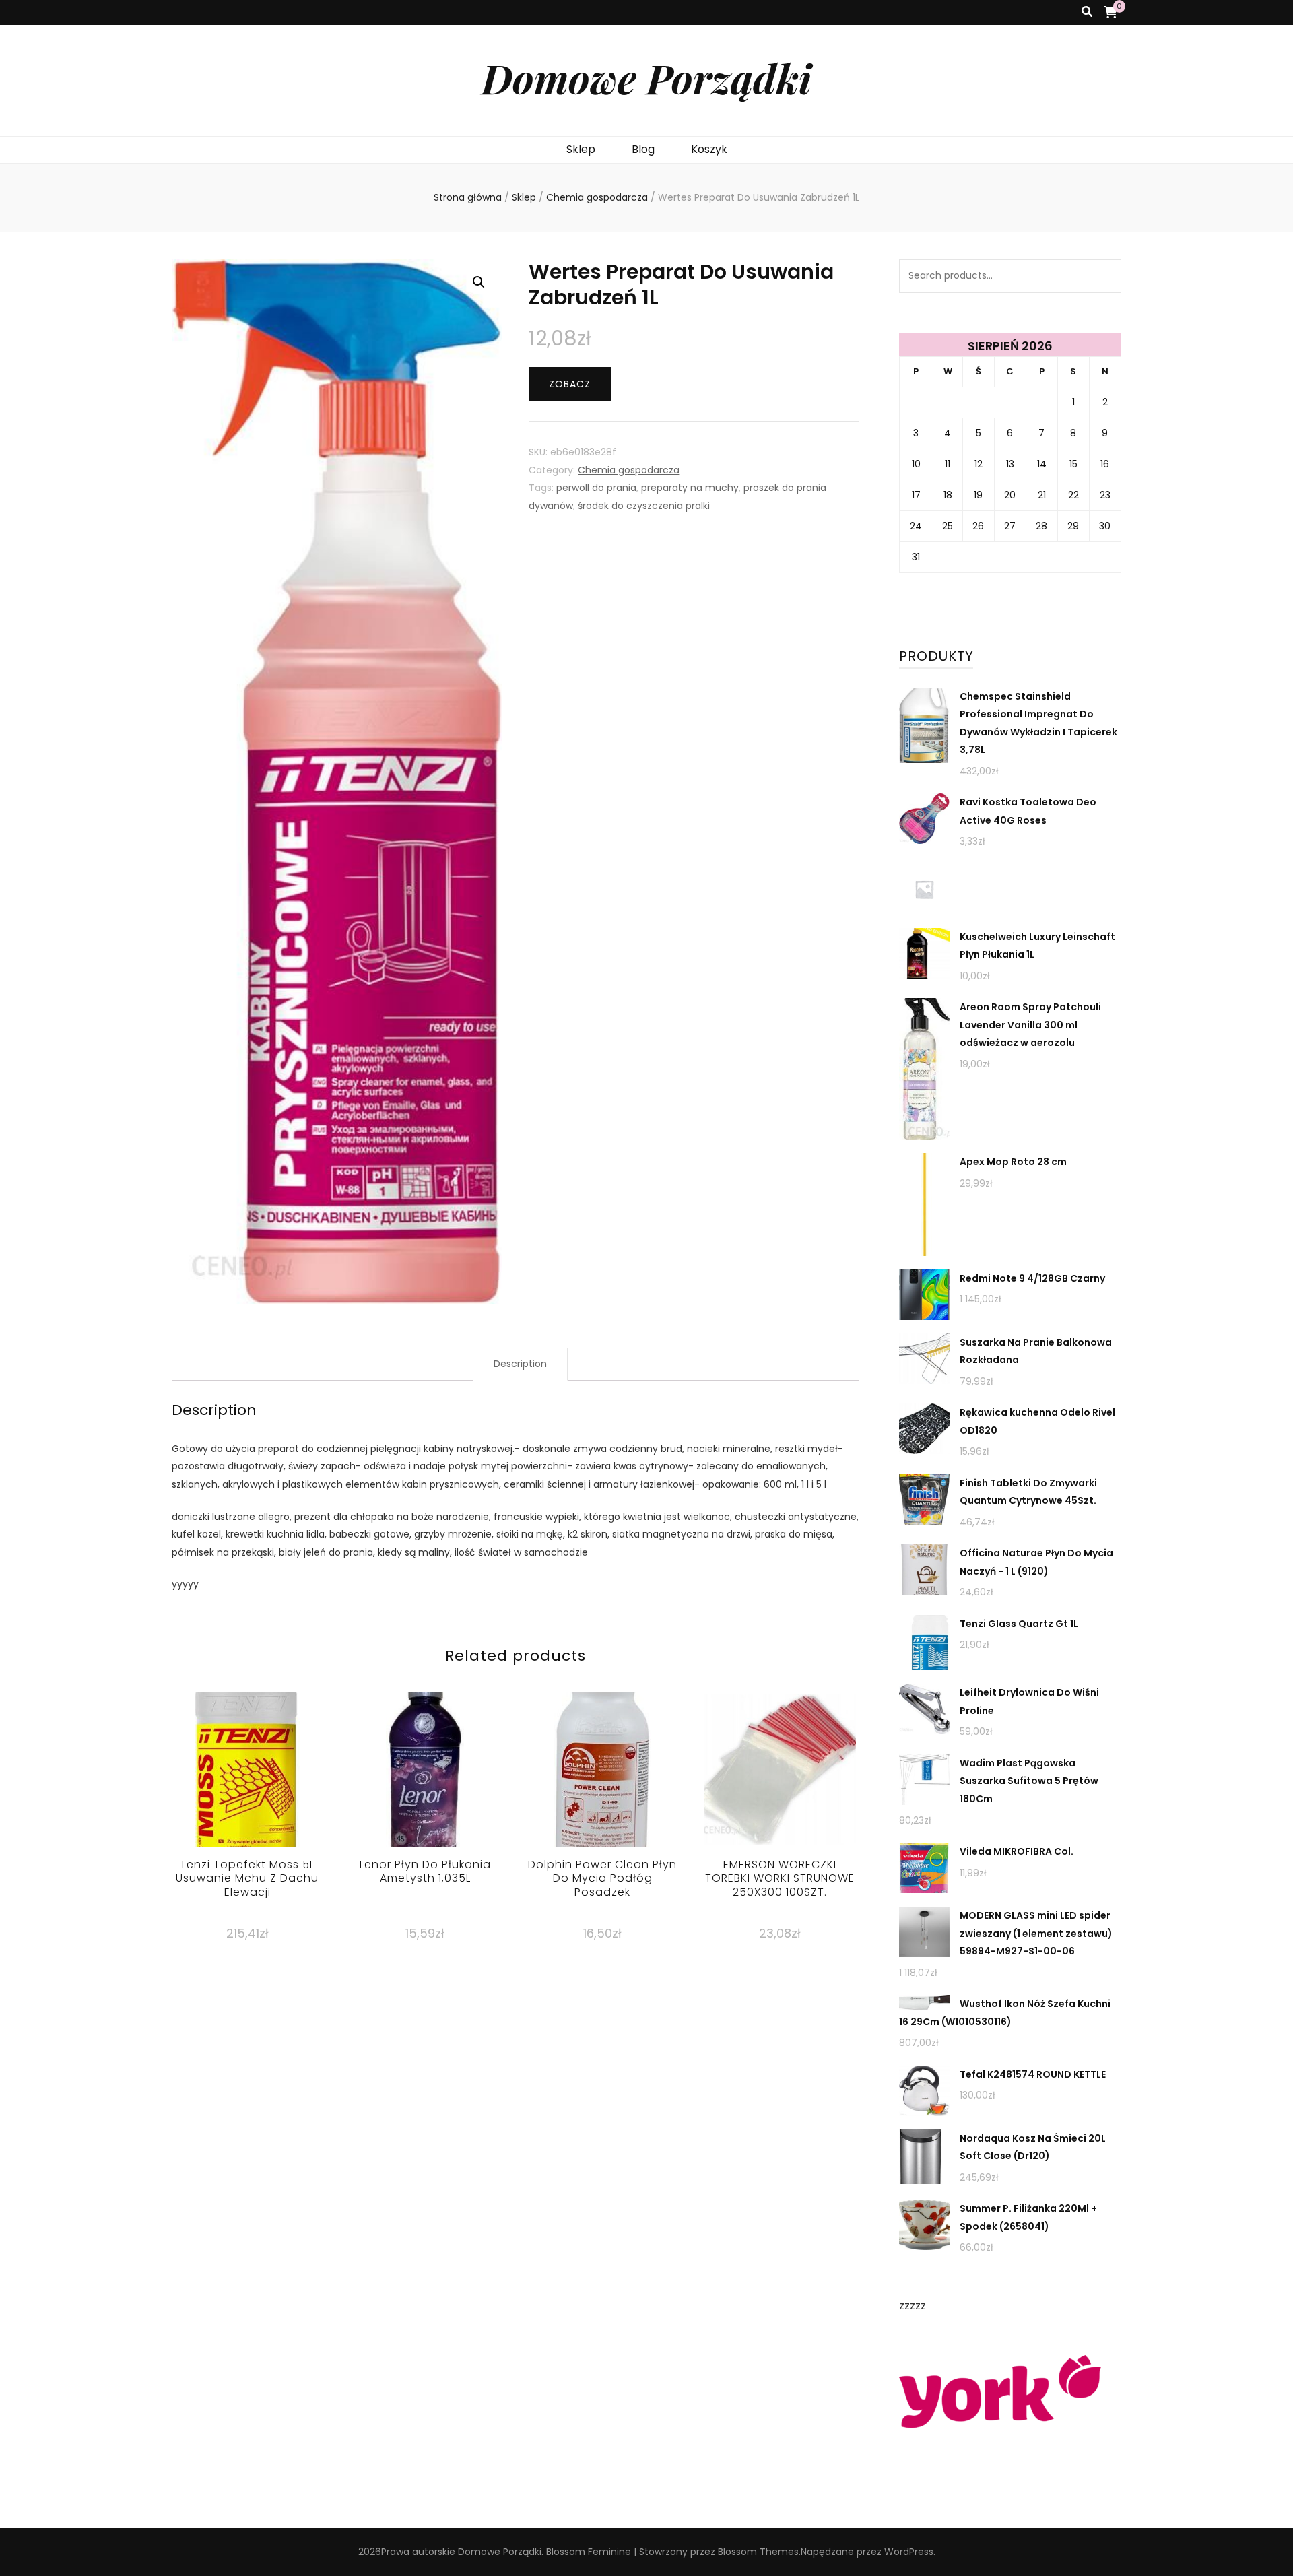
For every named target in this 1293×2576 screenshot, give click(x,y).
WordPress (909, 2552)
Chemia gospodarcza (629, 470)
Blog (643, 149)
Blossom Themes (758, 2552)
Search (1104, 276)
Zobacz (570, 384)
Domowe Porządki (646, 77)
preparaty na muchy (690, 488)
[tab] (520, 1364)
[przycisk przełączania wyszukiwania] (1087, 12)
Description (520, 1364)
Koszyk (709, 149)
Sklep (581, 149)
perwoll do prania (596, 488)
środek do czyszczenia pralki (644, 506)
